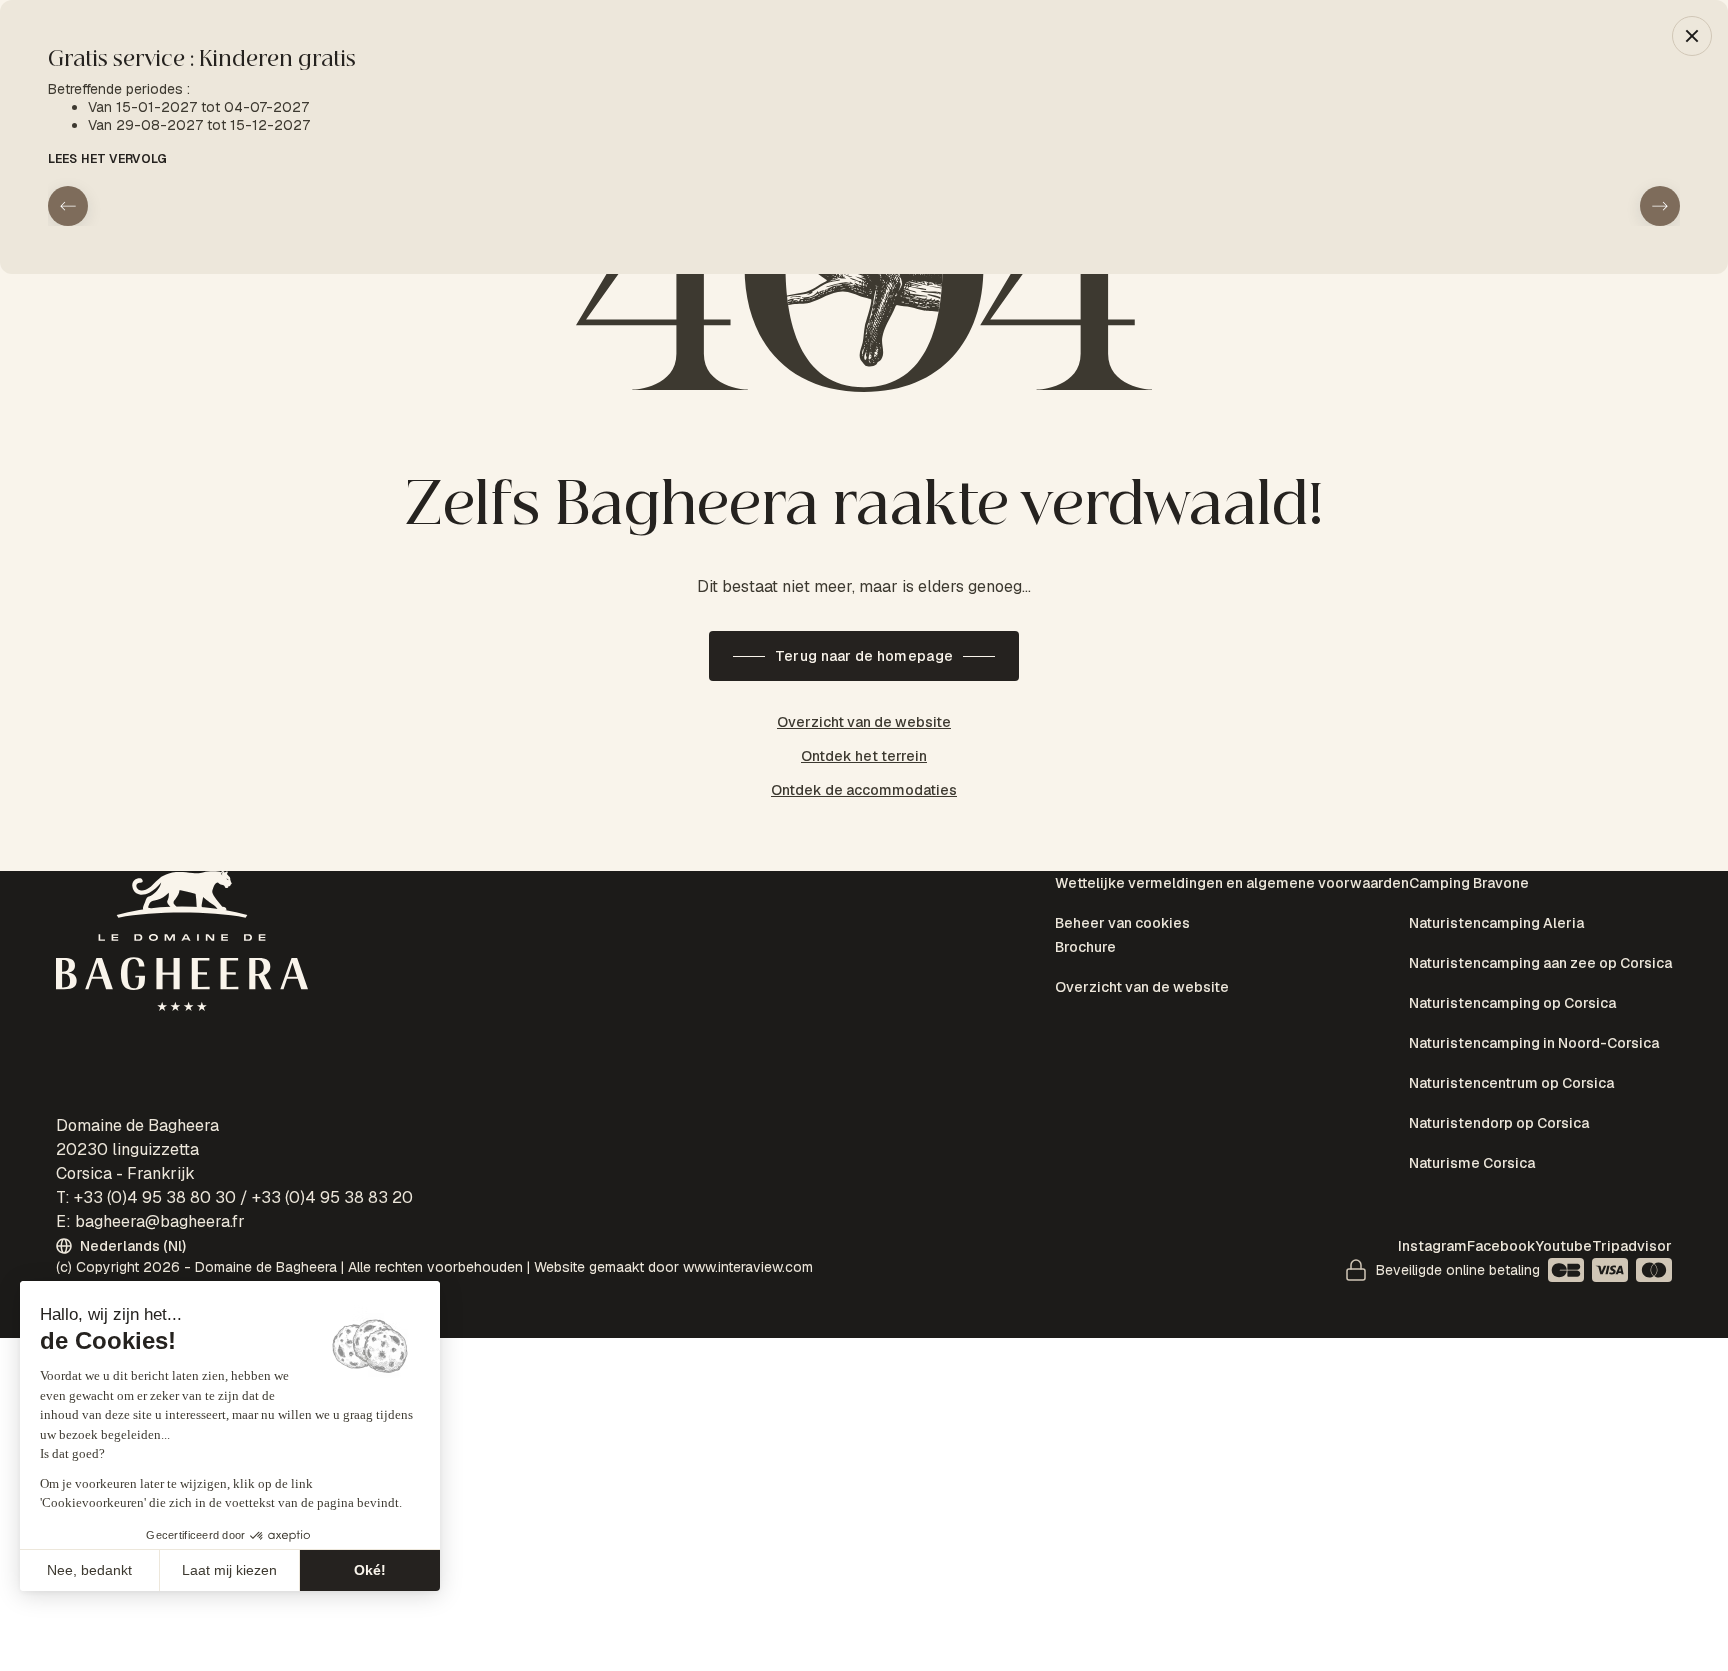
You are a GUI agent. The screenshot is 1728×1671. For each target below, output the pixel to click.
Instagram (1432, 1246)
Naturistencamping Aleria (1496, 909)
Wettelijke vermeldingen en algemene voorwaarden (1232, 883)
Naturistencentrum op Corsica (1511, 1012)
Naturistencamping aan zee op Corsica (1540, 934)
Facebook (1501, 1246)
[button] (1692, 36)
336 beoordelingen (975, 821)
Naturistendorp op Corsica (1499, 1037)
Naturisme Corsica (1472, 1063)
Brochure (1085, 933)
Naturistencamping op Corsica (1512, 960)
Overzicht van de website (1142, 958)
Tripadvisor (1632, 1246)
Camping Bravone (1469, 883)
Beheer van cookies (1122, 909)
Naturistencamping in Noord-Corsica (1534, 986)
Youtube (1564, 1246)
